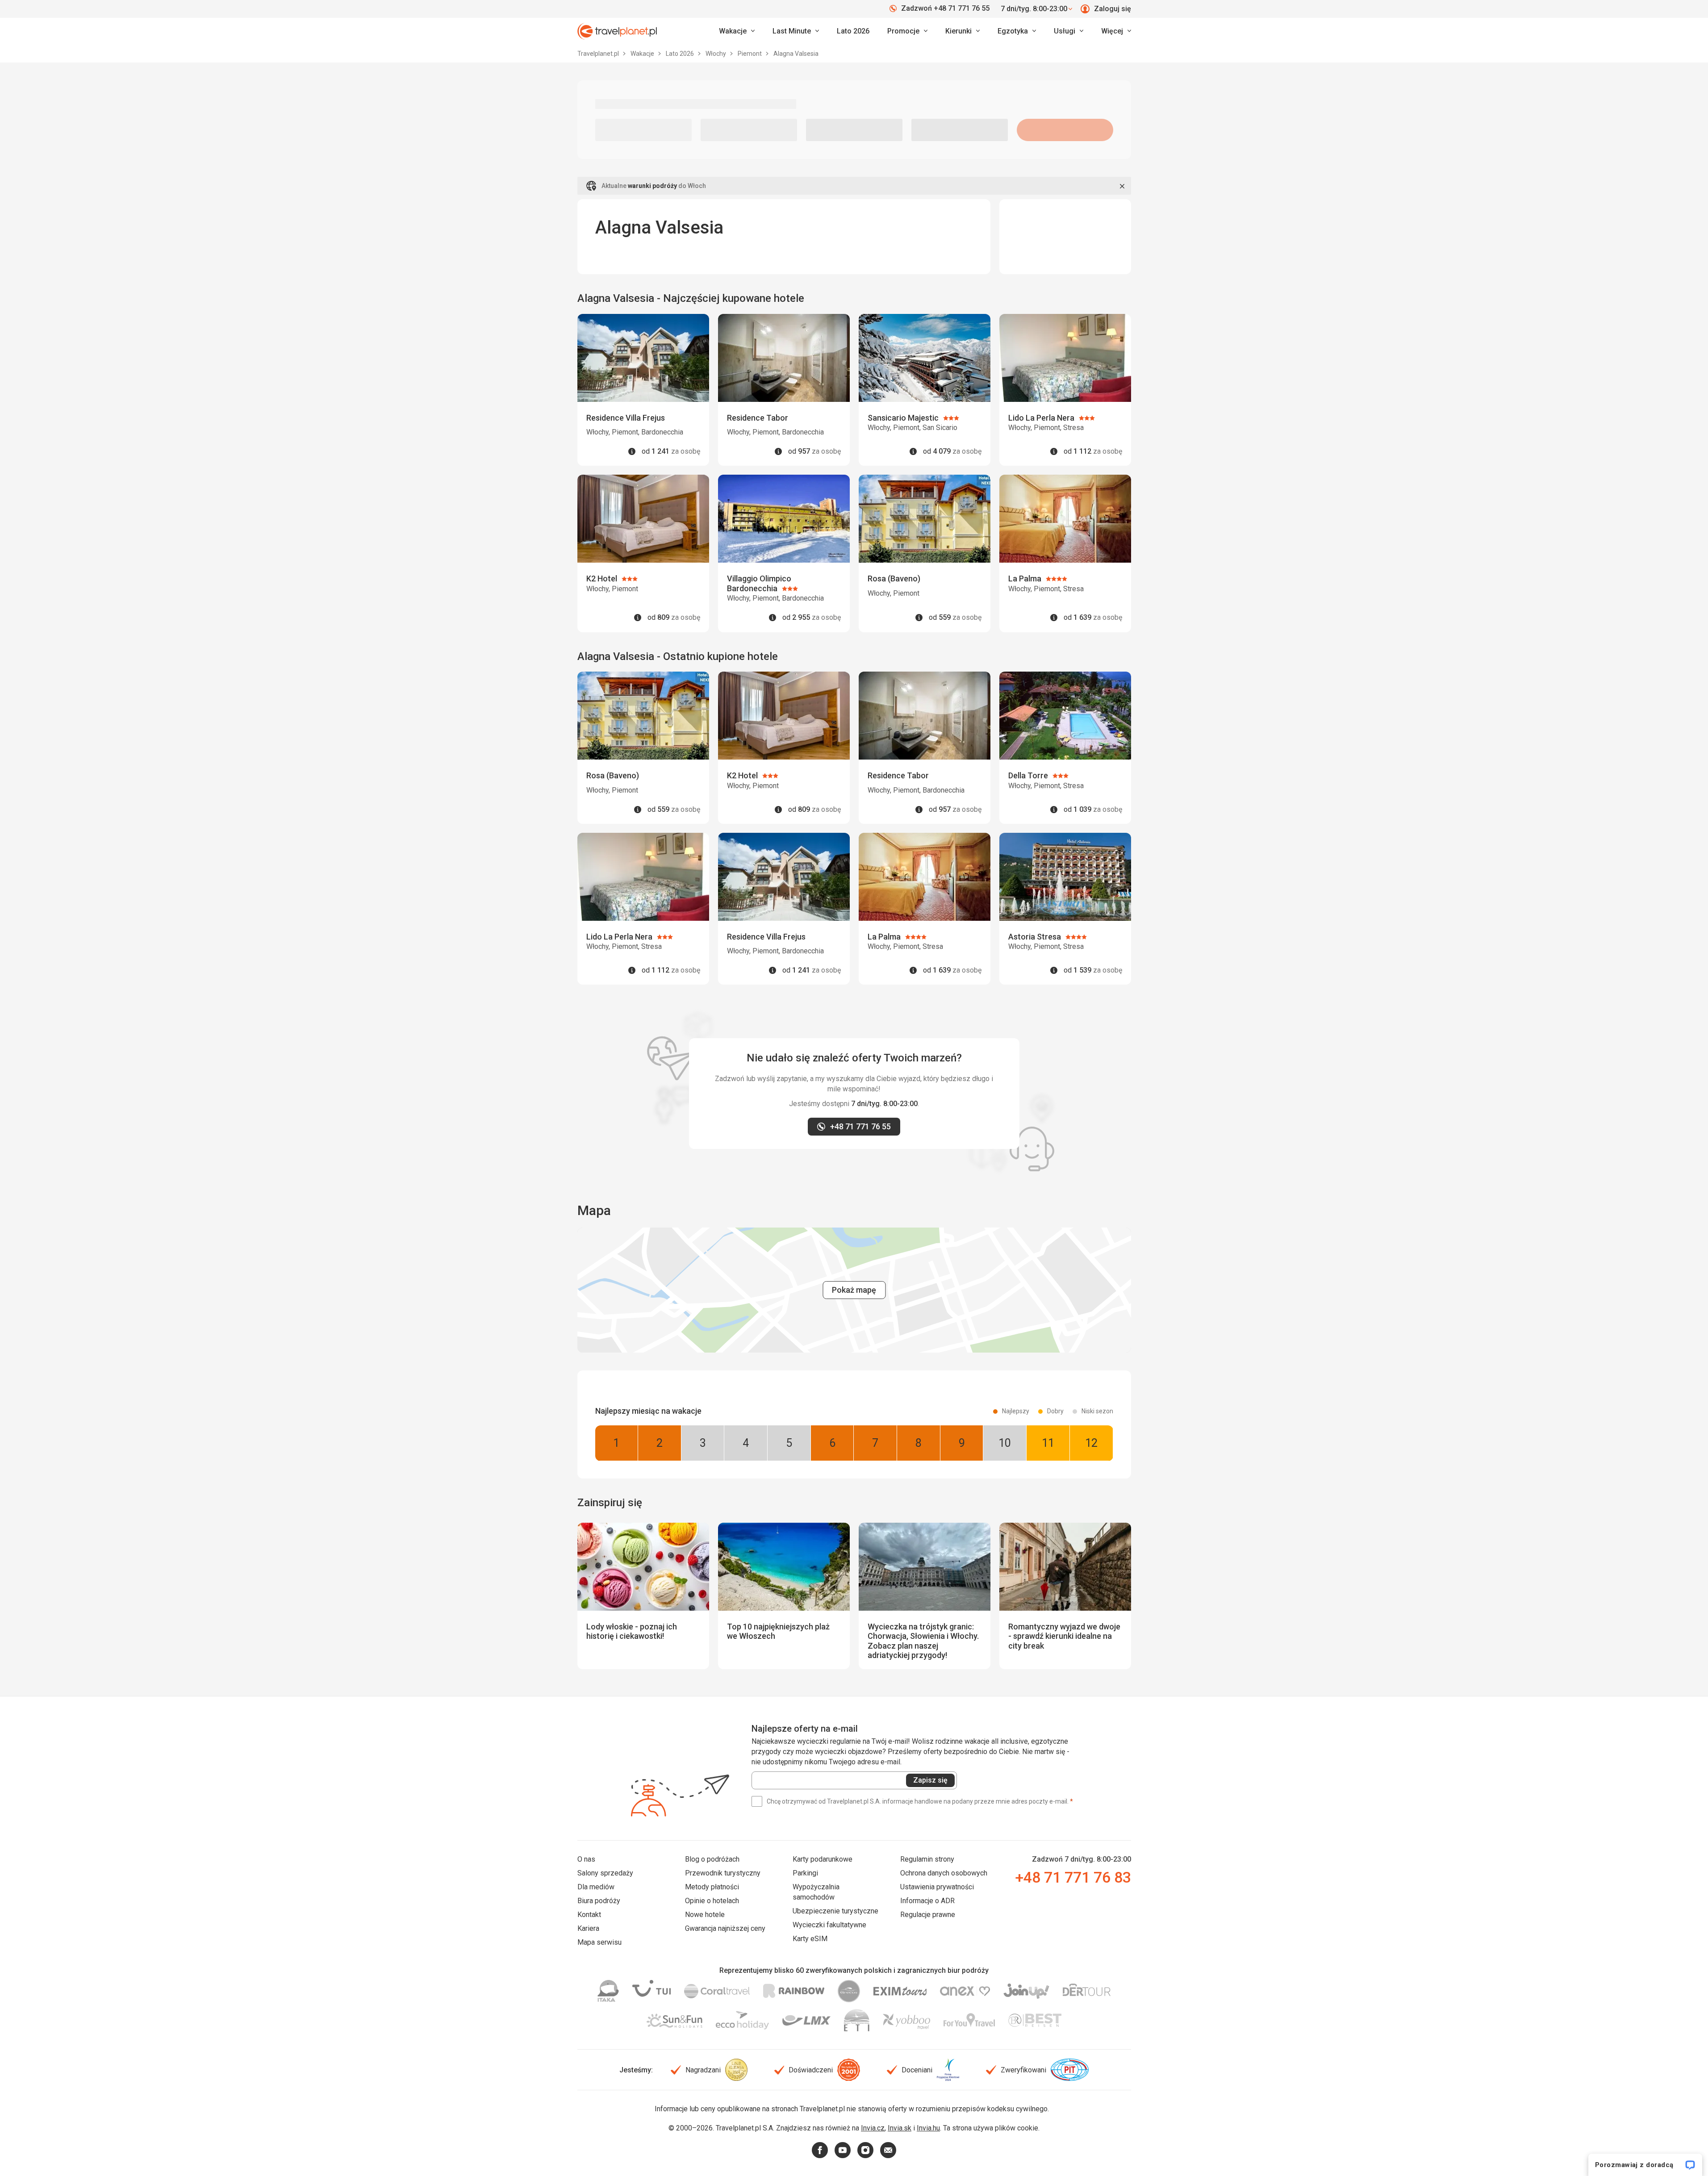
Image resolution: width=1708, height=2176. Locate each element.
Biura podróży (599, 1901)
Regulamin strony (927, 1859)
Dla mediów (596, 1887)
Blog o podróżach (712, 1859)
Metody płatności (712, 1887)
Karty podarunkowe (823, 1859)
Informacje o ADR (927, 1901)
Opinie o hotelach (712, 1901)
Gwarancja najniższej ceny (725, 1928)
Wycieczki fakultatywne (829, 1925)
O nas (586, 1859)
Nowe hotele (705, 1915)
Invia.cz (873, 2128)
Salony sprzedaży (605, 1873)
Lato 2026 (853, 31)
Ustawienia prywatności (937, 1887)
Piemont (750, 54)
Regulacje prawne (928, 1915)
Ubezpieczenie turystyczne (835, 1911)
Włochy (716, 54)
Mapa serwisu (599, 1942)
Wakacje (643, 54)
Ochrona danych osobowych (944, 1873)
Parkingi (805, 1873)
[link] (796, 31)
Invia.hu (928, 2128)
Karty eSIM (810, 1939)
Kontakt (589, 1915)
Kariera (588, 1928)
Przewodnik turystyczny (723, 1873)
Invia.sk (900, 2128)
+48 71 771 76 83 (1073, 1877)
